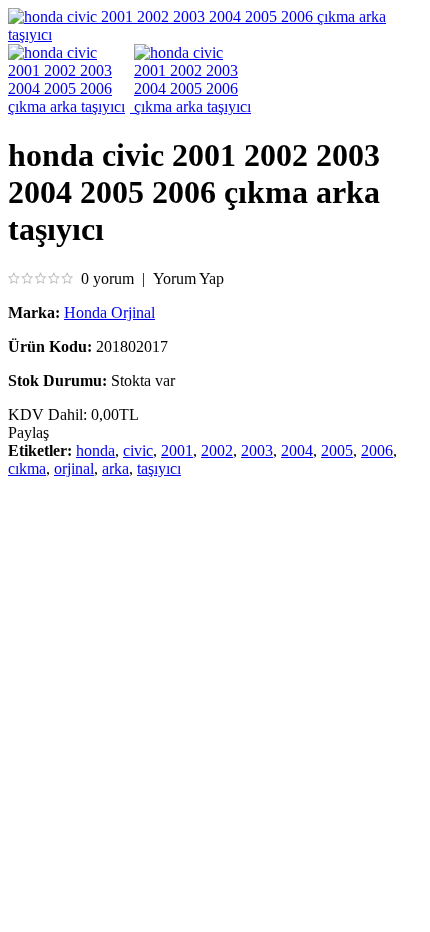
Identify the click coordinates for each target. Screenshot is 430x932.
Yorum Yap (188, 278)
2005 (337, 450)
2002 (217, 450)
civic (138, 450)
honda (95, 450)
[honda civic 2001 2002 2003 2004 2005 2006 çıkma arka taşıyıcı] (215, 34)
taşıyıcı (159, 468)
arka (115, 468)
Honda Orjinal (109, 312)
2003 (257, 450)
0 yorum (107, 278)
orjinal (74, 468)
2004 (297, 450)
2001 (177, 450)
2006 (377, 450)
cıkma (27, 468)
